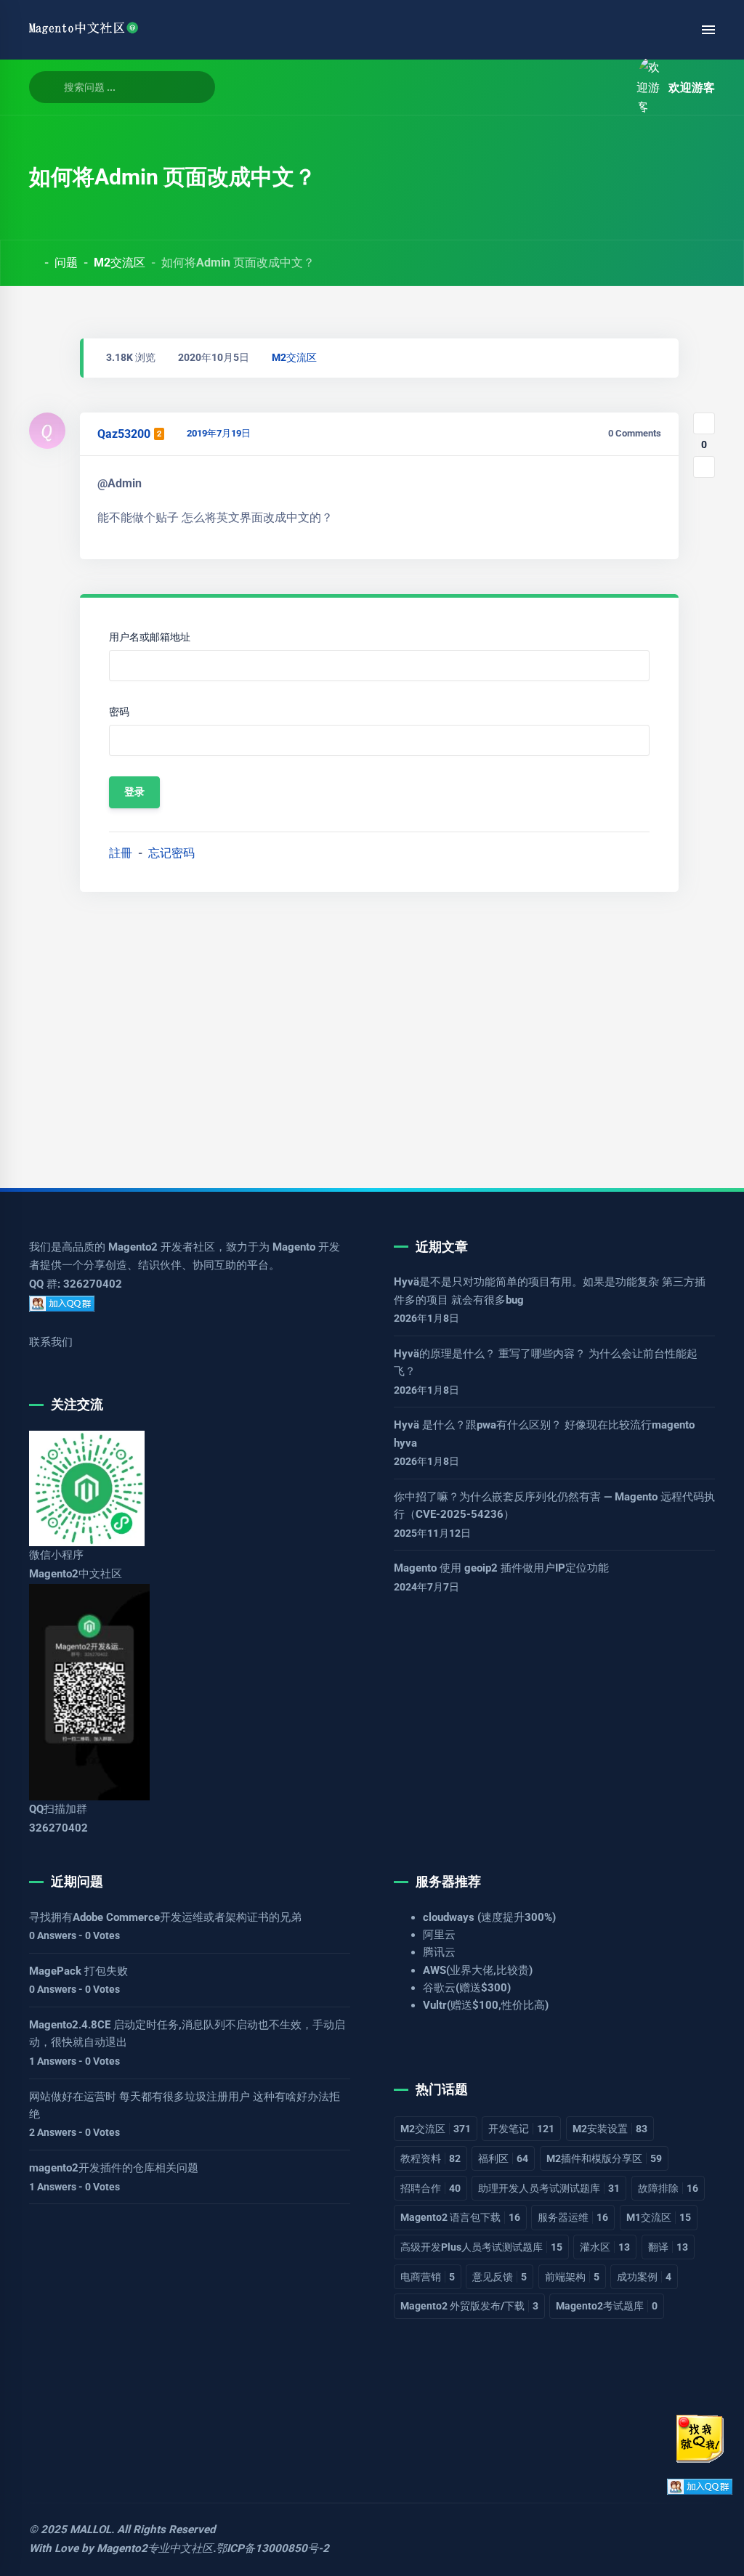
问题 (66, 263)
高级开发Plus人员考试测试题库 (481, 2247)
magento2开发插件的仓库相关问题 (114, 2168)
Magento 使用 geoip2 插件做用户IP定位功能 (501, 1568)
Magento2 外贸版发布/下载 (469, 2306)
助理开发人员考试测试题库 (549, 2188)
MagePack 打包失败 (78, 1971)
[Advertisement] (372, 1034)
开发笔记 (521, 2129)
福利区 (503, 2158)
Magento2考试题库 (607, 2306)
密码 (119, 712)
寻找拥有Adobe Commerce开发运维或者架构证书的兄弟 (165, 1917)
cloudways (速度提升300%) (489, 1917)
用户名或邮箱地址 (150, 637)
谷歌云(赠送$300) (467, 1988)
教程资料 (430, 2158)
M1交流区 (659, 2217)
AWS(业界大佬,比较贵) (478, 1970)
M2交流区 (120, 263)
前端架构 (572, 2277)
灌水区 (605, 2247)
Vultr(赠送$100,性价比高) (486, 2005)
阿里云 (439, 1935)
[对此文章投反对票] (704, 467)
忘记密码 (171, 853)
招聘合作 (430, 2188)
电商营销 (428, 2277)
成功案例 (644, 2277)
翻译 (668, 2247)
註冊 (121, 853)
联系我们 (51, 1342)
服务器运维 (573, 2217)
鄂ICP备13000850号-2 (272, 2548)
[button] (609, 88)
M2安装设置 (610, 2129)
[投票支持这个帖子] (704, 423)
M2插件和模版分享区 (604, 2158)
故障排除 (668, 2188)
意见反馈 (500, 2277)
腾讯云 (439, 1952)
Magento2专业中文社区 (155, 2548)
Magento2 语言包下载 (460, 2217)
